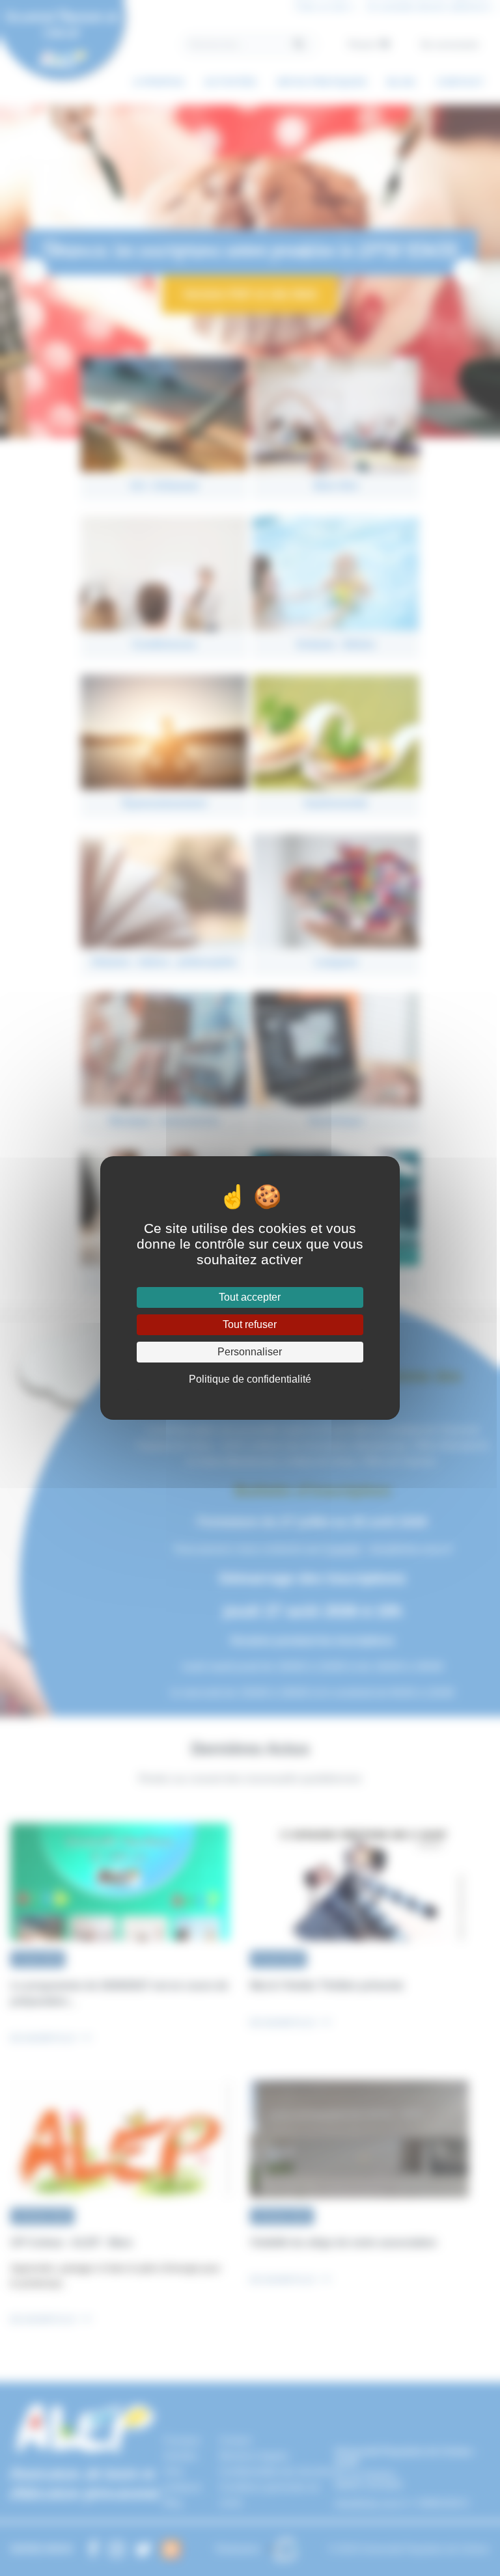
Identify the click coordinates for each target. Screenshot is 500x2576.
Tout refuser (250, 1324)
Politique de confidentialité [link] (250, 1379)
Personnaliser (250, 1352)
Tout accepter (250, 1297)
